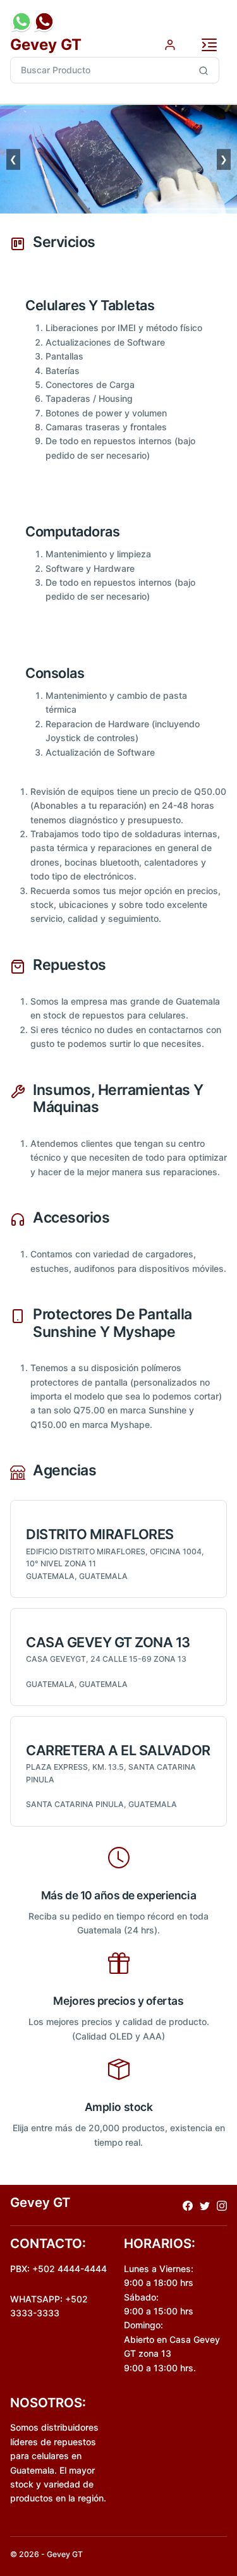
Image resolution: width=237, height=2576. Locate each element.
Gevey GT (46, 45)
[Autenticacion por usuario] (170, 44)
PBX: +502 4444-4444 (58, 2269)
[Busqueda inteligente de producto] (204, 70)
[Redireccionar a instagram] (222, 2205)
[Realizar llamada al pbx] (44, 21)
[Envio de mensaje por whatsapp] (21, 21)
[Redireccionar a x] (205, 2205)
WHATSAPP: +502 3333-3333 (49, 2306)
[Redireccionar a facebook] (188, 2205)
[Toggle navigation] (209, 45)
